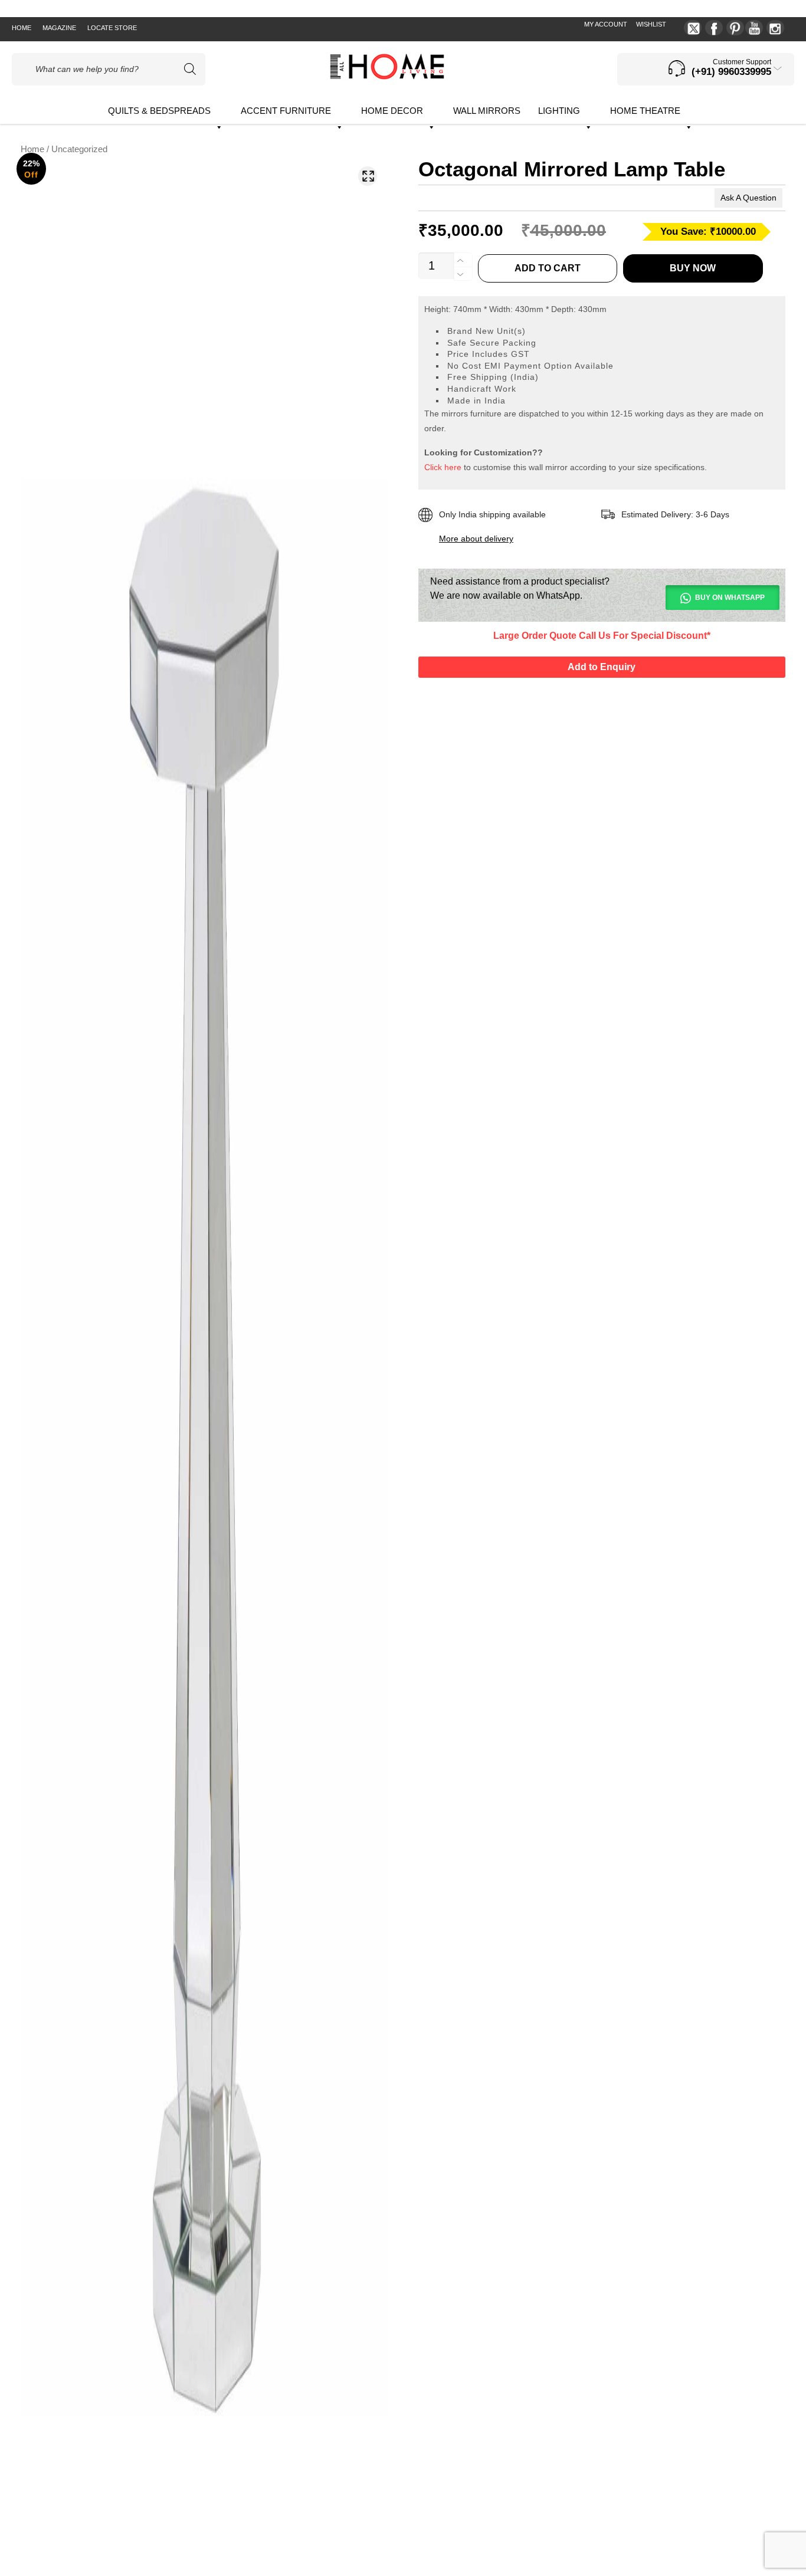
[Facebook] (714, 28)
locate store (112, 28)
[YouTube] (754, 28)
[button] (368, 176)
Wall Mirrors (487, 111)
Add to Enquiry (602, 667)
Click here (443, 467)
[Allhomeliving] (387, 76)
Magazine (59, 28)
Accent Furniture (286, 111)
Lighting (559, 111)
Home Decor (392, 111)
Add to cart (548, 268)
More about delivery (476, 539)
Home (22, 28)
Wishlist (651, 24)
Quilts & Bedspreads (159, 111)
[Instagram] (775, 28)
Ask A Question (748, 198)
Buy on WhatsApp (730, 598)
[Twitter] (693, 28)
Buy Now (693, 268)
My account (606, 24)
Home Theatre (645, 111)
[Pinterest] (735, 28)
